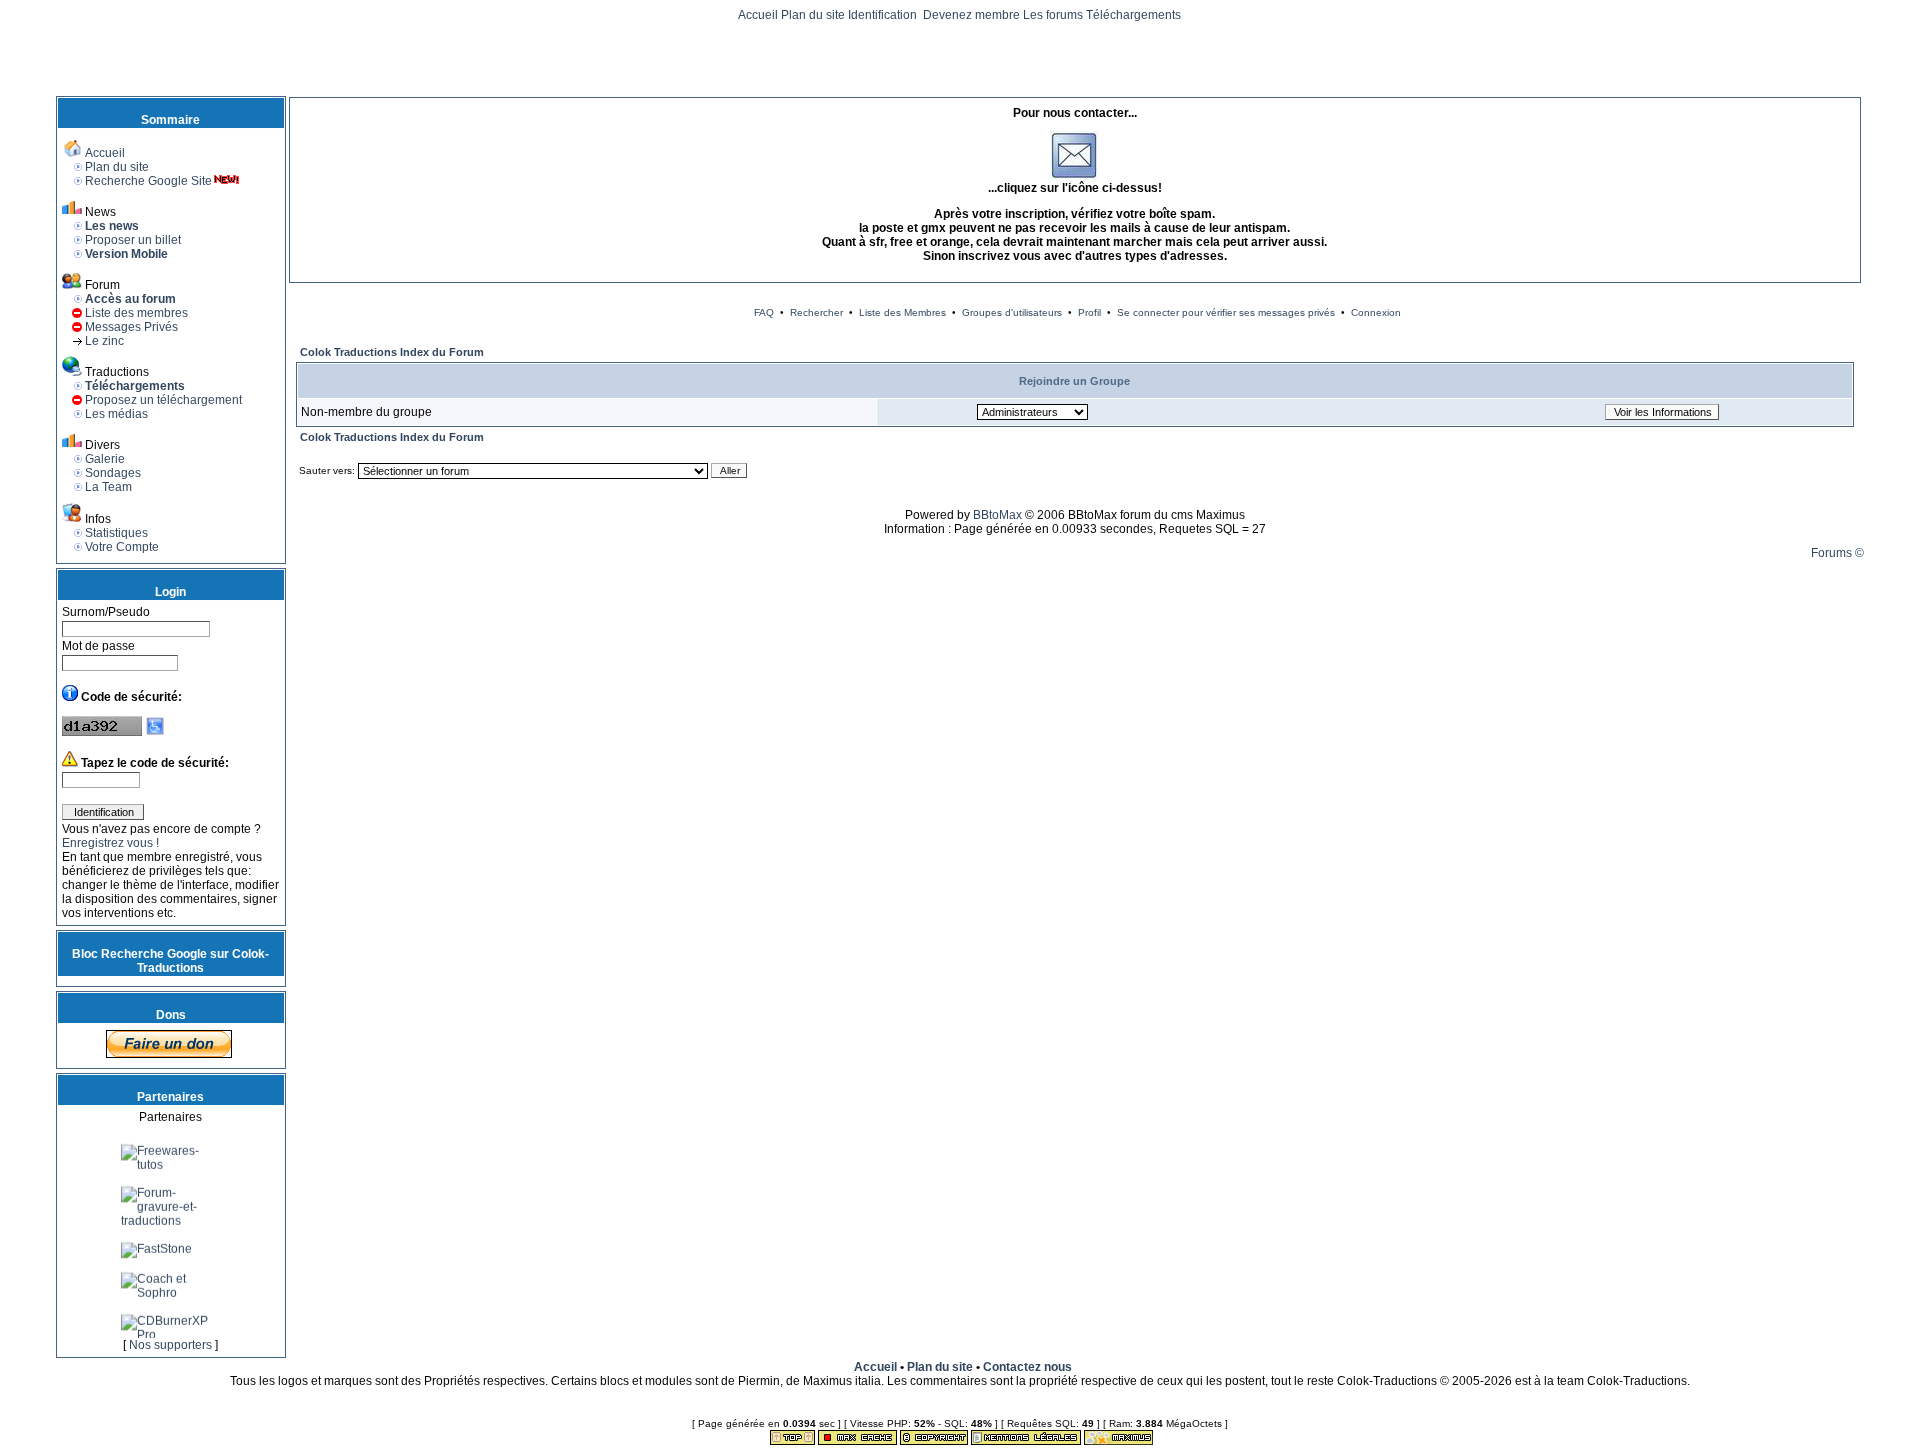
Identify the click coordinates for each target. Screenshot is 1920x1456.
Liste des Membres (902, 312)
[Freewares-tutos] (171, 1177)
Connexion (1376, 312)
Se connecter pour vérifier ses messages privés (1226, 312)
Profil (1089, 312)
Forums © (1837, 553)
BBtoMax (997, 515)
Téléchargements (1133, 15)
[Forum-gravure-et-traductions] (171, 1233)
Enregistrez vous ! (110, 843)
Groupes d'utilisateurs (1012, 312)
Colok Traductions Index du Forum (392, 352)
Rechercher (816, 312)
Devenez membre (971, 15)
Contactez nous (1027, 1367)
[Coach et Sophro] (171, 1305)
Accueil (758, 15)
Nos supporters (170, 1345)
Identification (884, 15)
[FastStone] (156, 1261)
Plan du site (813, 15)
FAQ (764, 312)
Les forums (1053, 15)
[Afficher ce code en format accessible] (155, 732)
